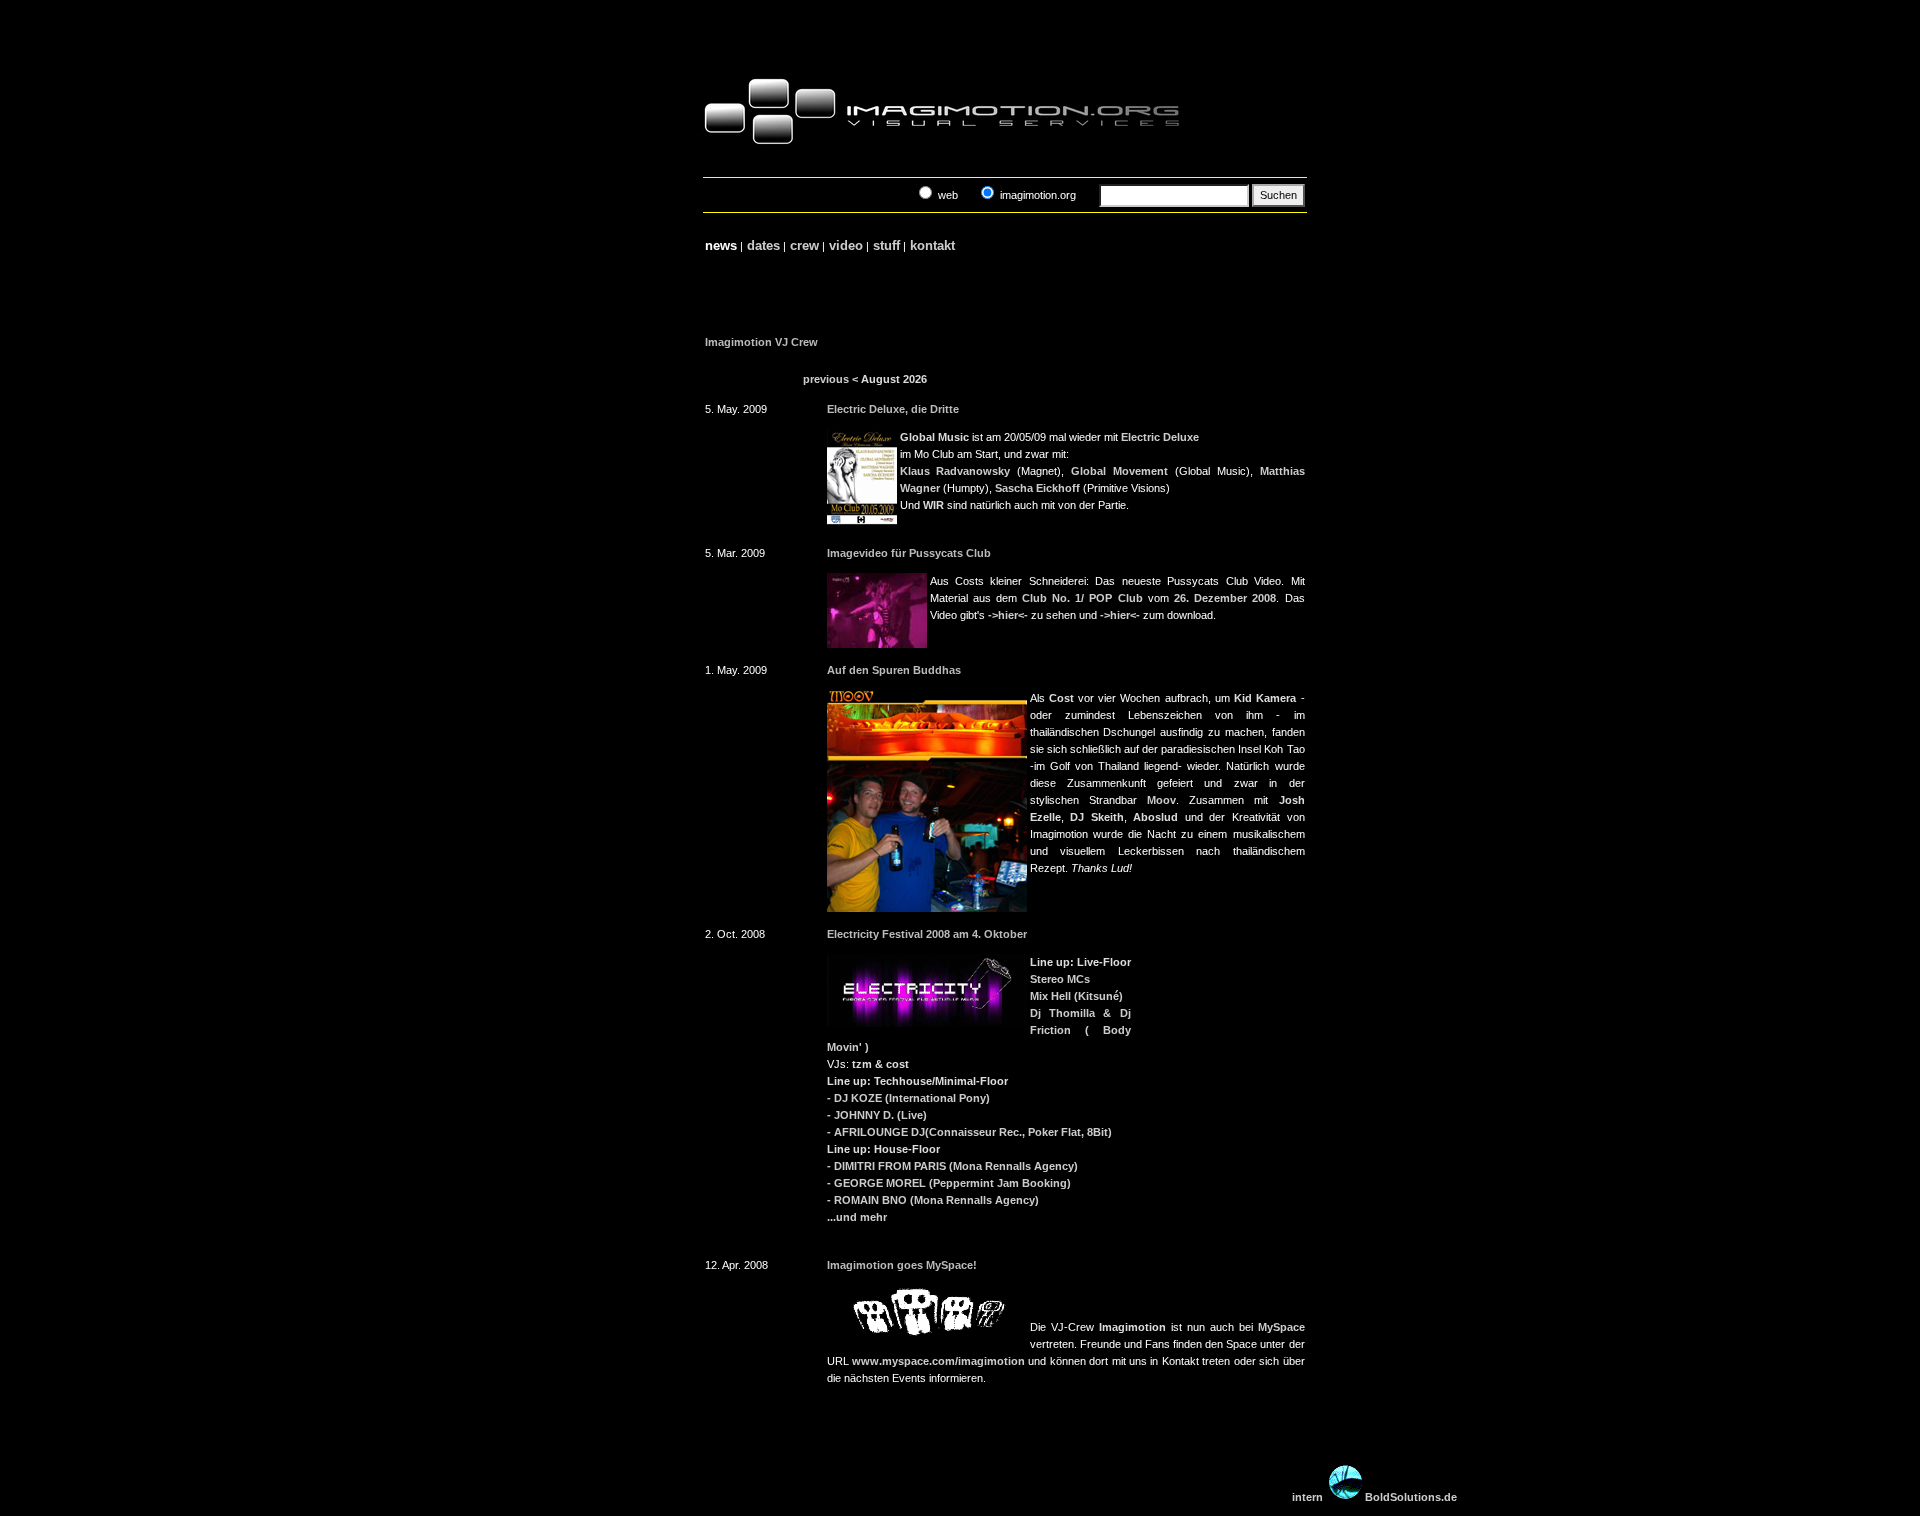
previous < (830, 379)
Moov (1161, 800)
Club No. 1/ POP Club (1082, 598)
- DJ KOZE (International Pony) (908, 1098)
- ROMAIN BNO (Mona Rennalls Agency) (933, 1200)
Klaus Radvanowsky (955, 471)
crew (804, 245)
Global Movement (1119, 471)
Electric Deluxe (1160, 437)
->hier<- (1008, 615)
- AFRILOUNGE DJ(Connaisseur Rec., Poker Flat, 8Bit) (969, 1132)
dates (763, 245)
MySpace (1281, 1327)
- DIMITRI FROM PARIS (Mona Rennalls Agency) (952, 1166)
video (846, 245)
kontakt (932, 245)
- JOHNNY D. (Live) (877, 1115)
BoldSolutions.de (1411, 1497)
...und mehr (857, 1217)
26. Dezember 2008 (1225, 598)
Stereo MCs (1060, 979)
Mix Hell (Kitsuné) (1076, 996)
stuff (886, 245)
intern (1307, 1497)
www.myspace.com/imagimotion (938, 1361)
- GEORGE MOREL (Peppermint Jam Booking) (949, 1183)
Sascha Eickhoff (1037, 488)
